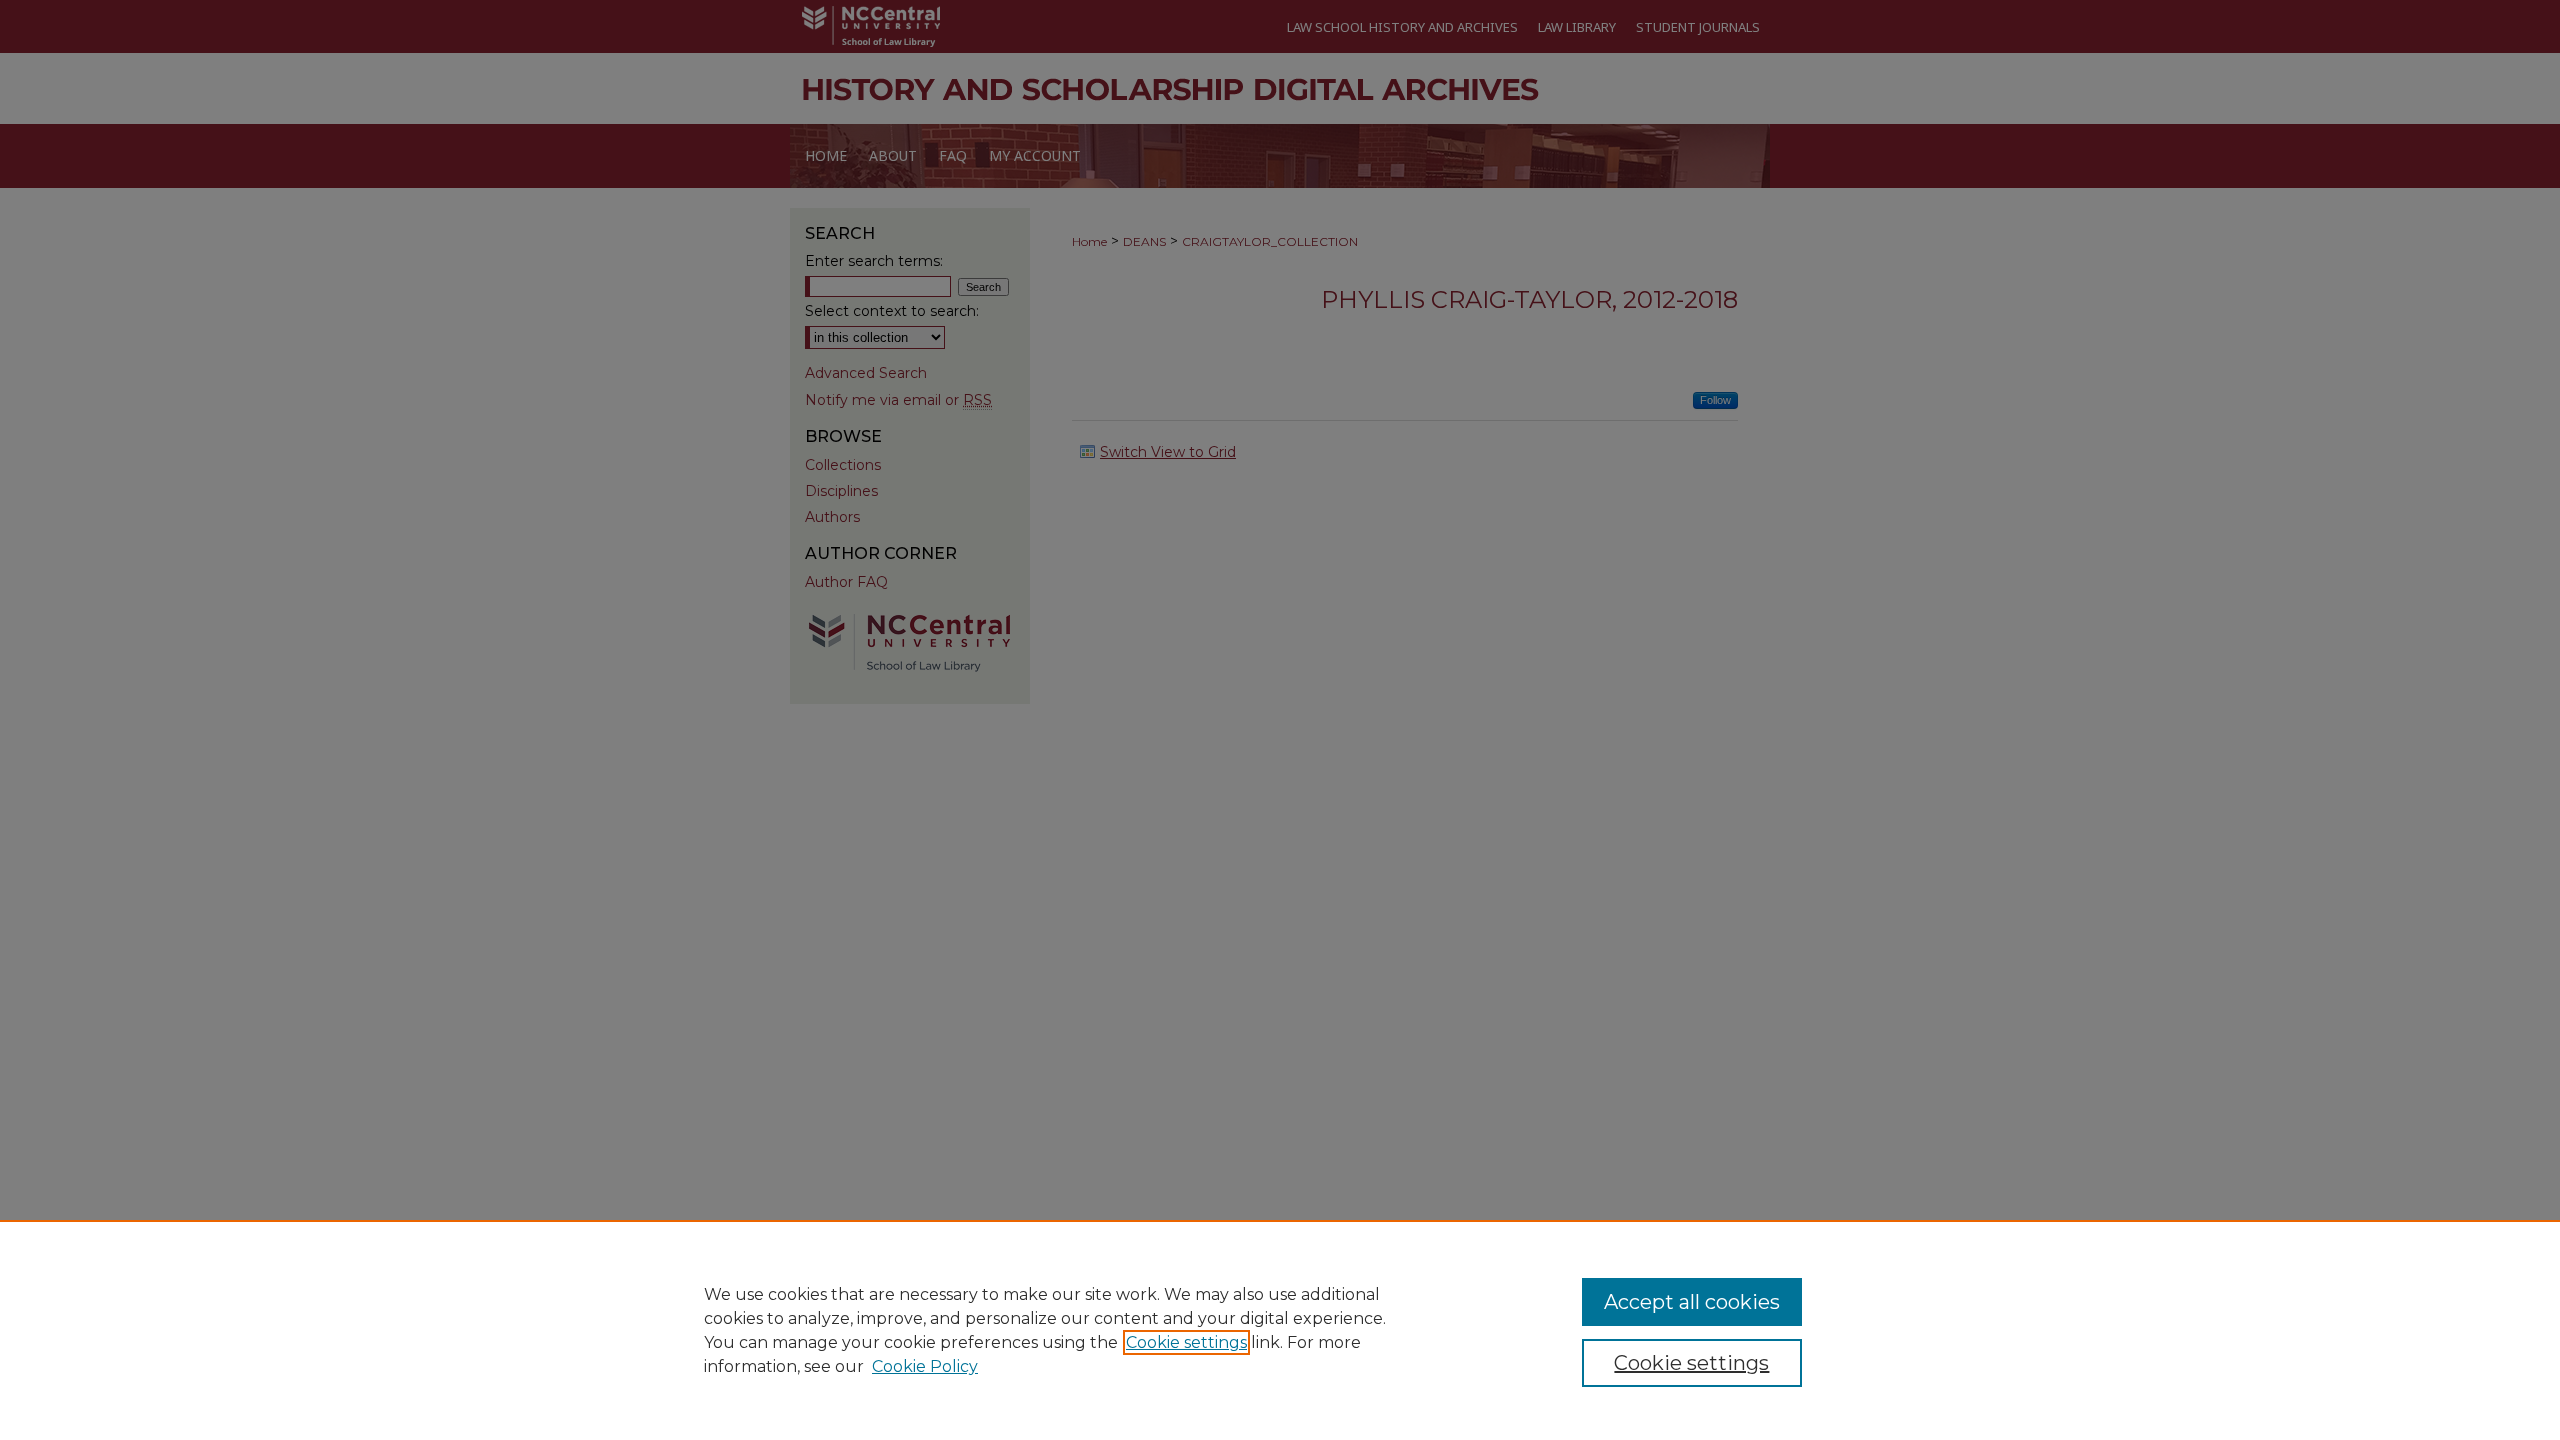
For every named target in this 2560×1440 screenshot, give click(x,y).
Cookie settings (1186, 1342)
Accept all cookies (1692, 1302)
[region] (1280, 1330)
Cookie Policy (925, 1366)
